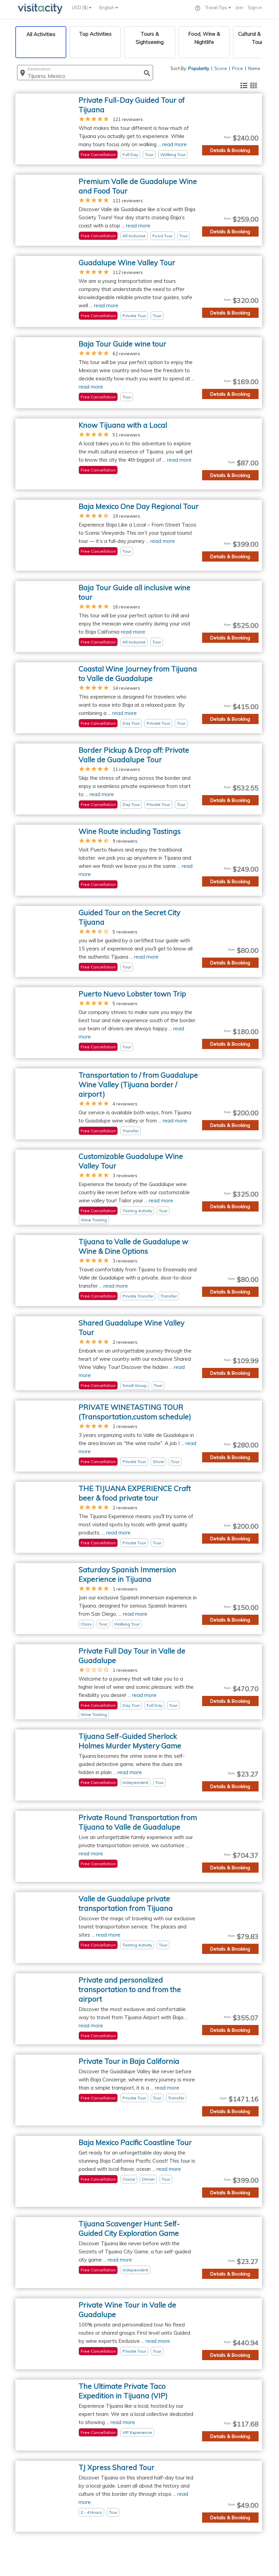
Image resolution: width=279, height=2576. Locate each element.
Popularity (199, 68)
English (107, 7)
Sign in (255, 7)
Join (239, 7)
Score (221, 68)
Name (254, 68)
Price (237, 68)
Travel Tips (217, 7)
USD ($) (80, 7)
